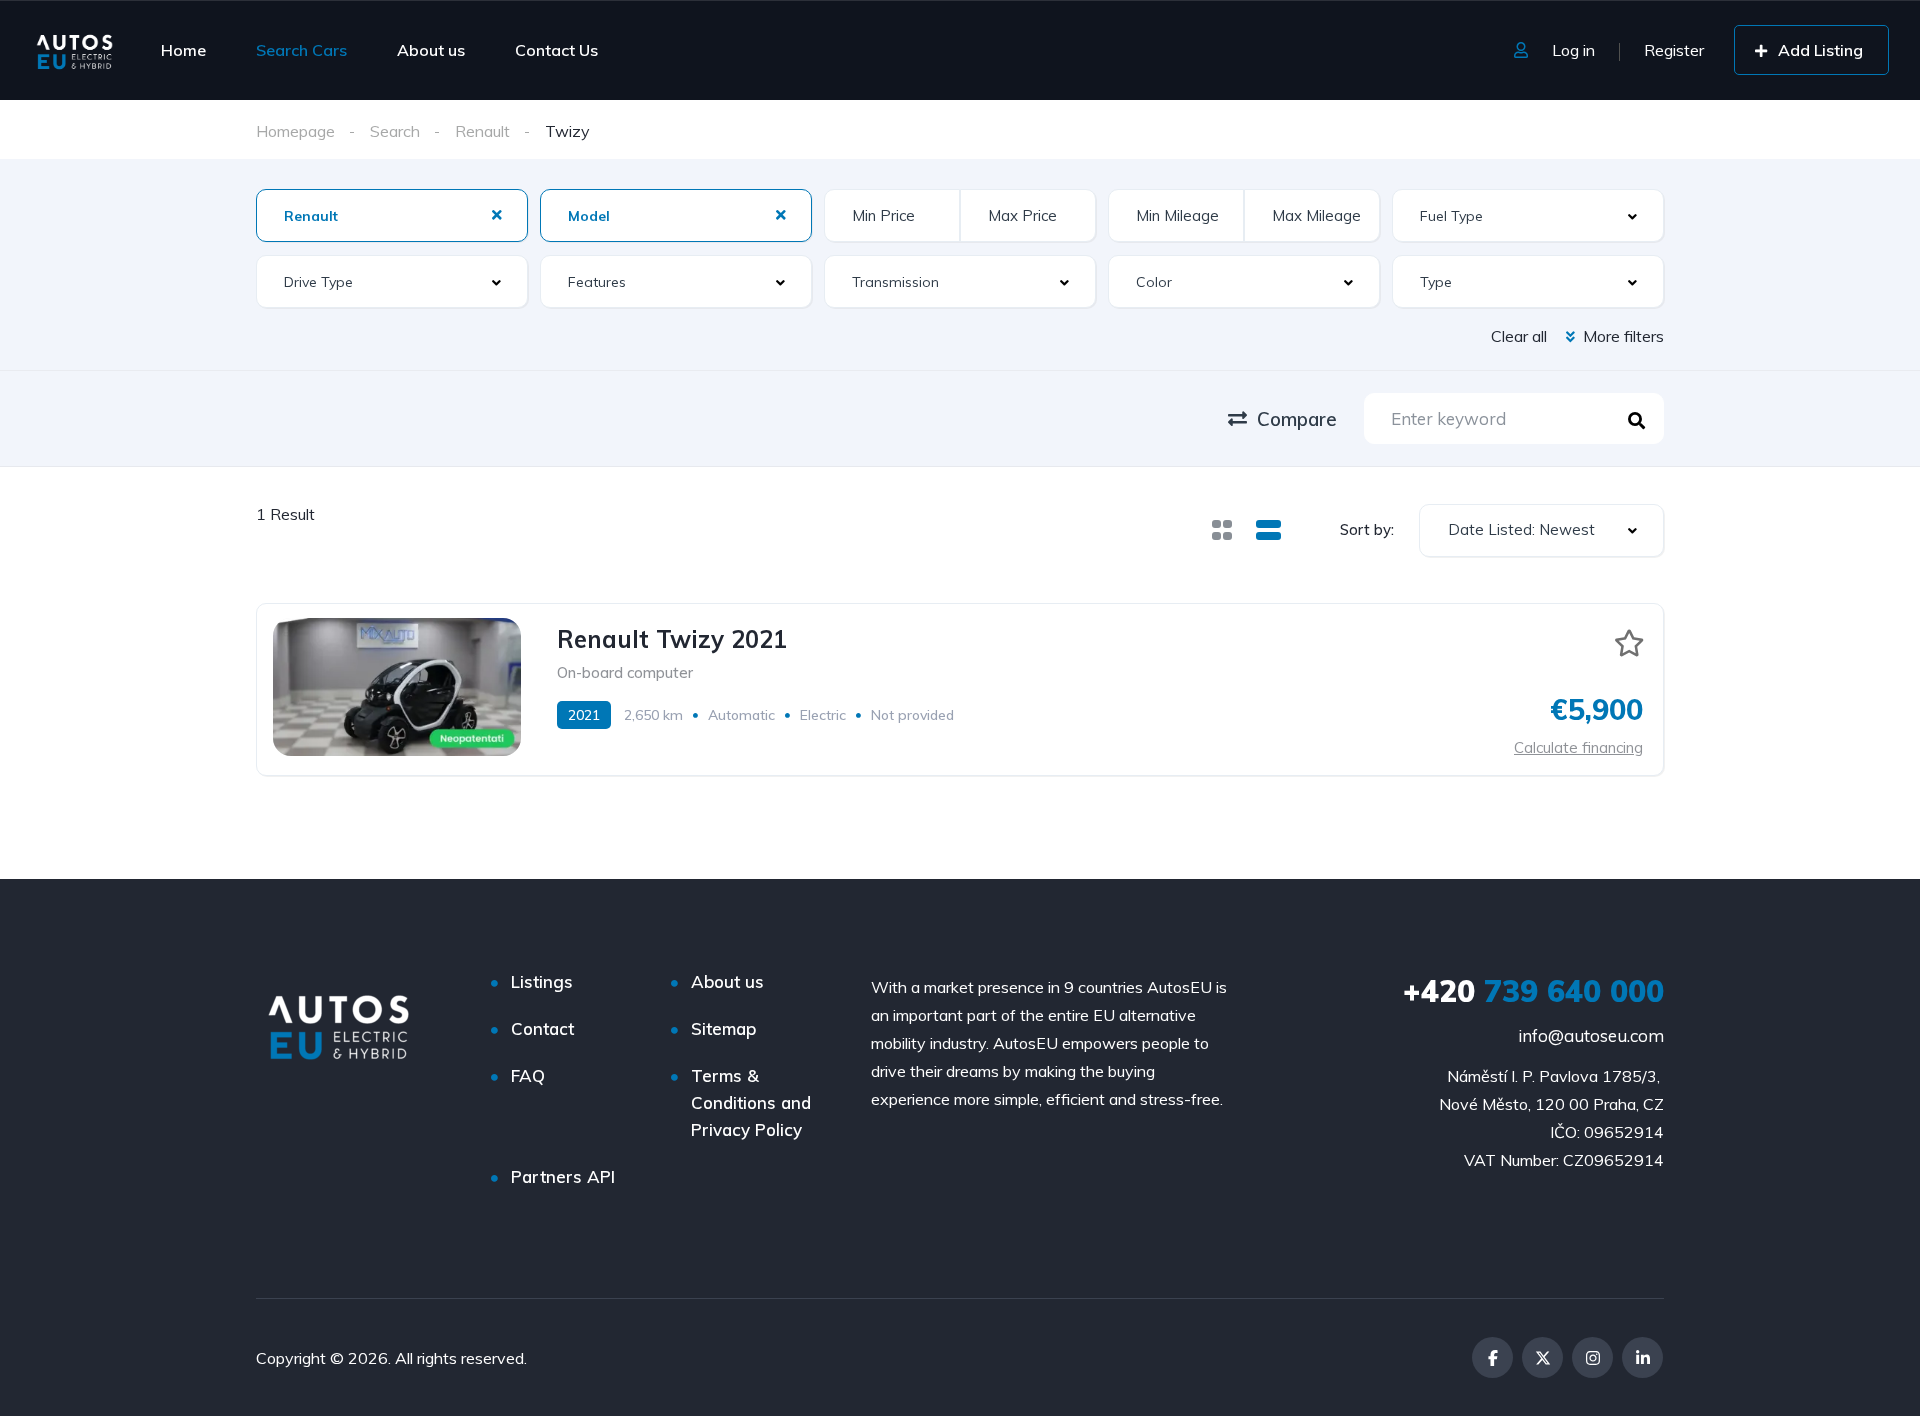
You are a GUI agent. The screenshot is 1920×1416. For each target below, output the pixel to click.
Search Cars (301, 50)
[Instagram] (1592, 1357)
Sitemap (723, 1028)
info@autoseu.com (1591, 1035)
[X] (1542, 1357)
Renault (482, 131)
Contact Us (556, 50)
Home (183, 50)
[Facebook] (1492, 1357)
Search (395, 131)
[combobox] (1541, 530)
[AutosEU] (74, 50)
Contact (542, 1028)
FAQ (528, 1075)
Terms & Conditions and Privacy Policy (751, 1102)
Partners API (563, 1176)
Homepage (295, 131)
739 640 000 (1533, 991)
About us (431, 50)
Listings (542, 981)
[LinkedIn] (1642, 1357)
